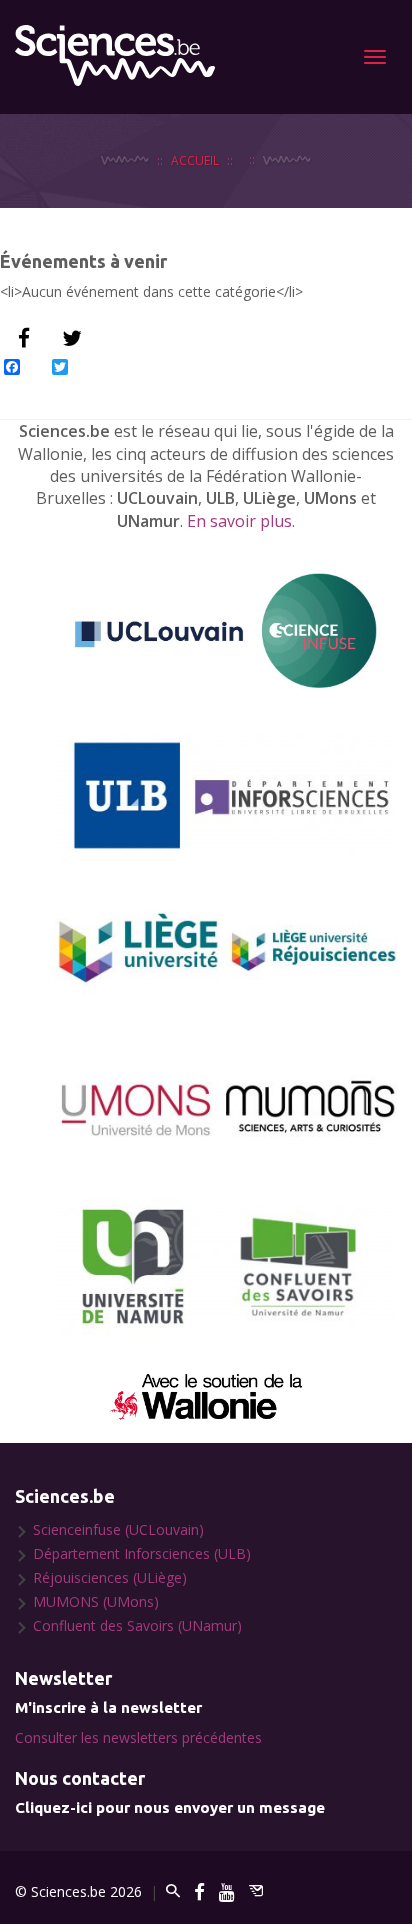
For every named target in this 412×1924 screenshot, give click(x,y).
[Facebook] (199, 1891)
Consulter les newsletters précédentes (138, 1737)
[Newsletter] (256, 1891)
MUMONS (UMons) (96, 1601)
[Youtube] (227, 1891)
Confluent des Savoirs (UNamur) (137, 1625)
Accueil (195, 160)
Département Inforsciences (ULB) (142, 1553)
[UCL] (226, 631)
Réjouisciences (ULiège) (110, 1577)
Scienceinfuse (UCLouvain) (118, 1529)
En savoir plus (239, 521)
